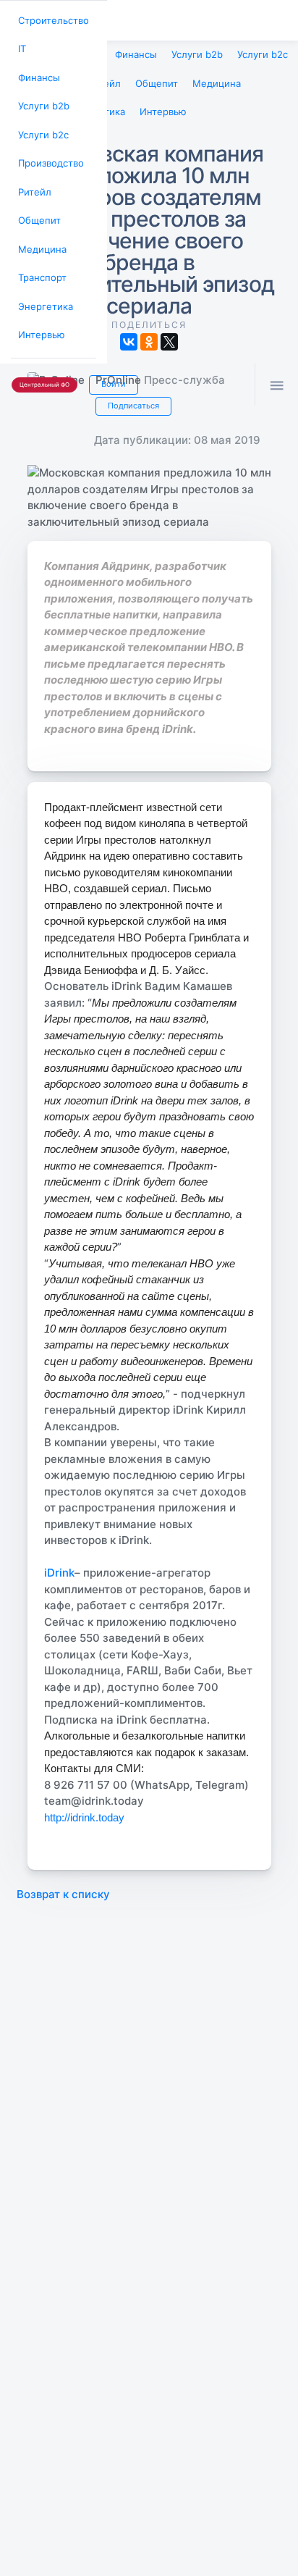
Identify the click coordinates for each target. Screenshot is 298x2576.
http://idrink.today (84, 1810)
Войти (106, 361)
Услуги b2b (42, 100)
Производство (48, 153)
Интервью (39, 314)
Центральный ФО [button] (42, 362)
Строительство (51, 19)
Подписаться (131, 399)
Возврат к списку (63, 1887)
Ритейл (33, 180)
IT (21, 46)
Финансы (37, 73)
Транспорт (40, 260)
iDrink (59, 1565)
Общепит (37, 207)
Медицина (40, 234)
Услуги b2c (41, 126)
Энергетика (43, 287)
